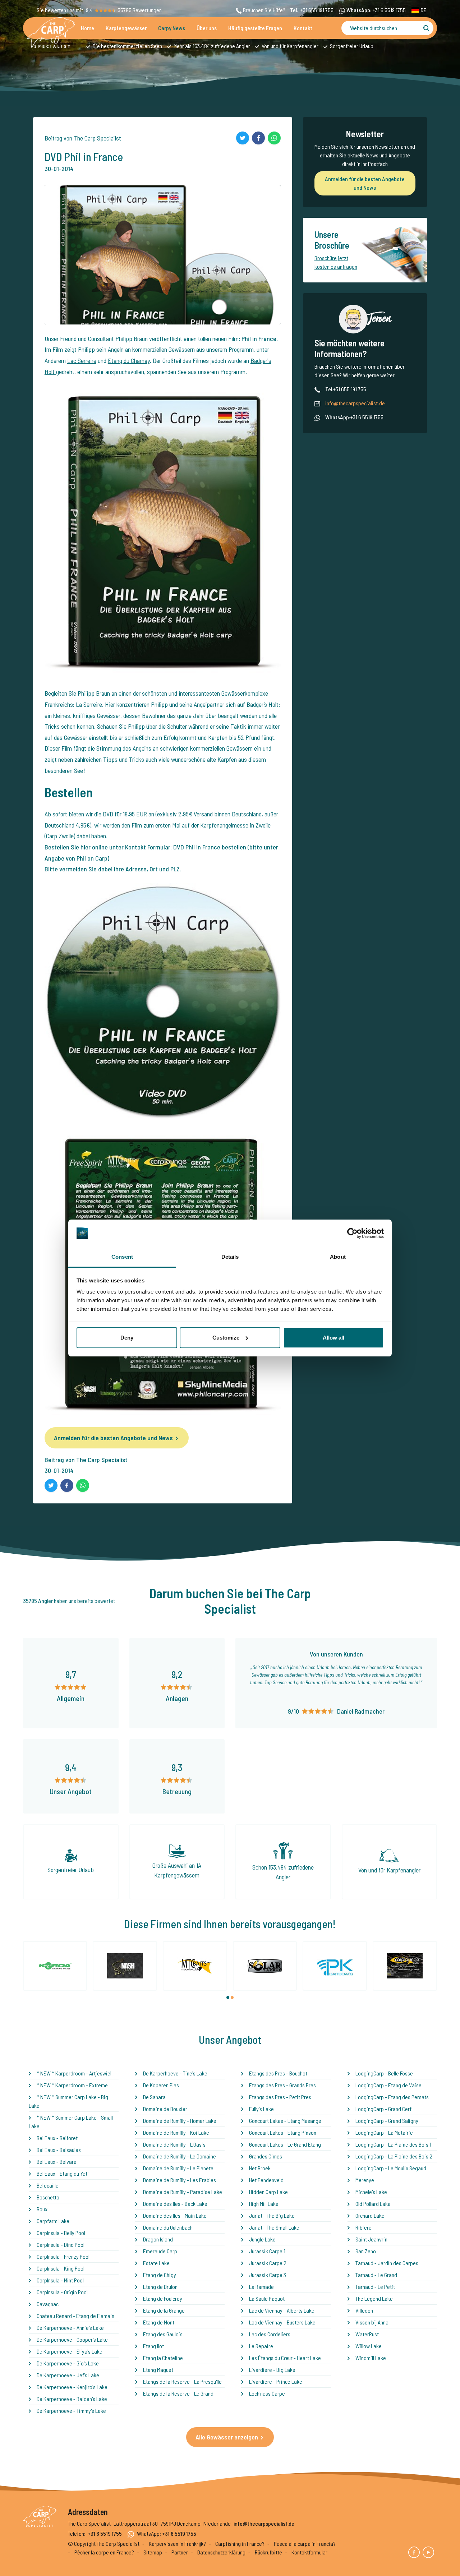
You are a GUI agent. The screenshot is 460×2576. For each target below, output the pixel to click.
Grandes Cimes (266, 2156)
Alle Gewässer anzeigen (227, 2437)
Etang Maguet (158, 2370)
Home (88, 28)
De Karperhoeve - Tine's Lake (175, 2073)
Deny (127, 1338)
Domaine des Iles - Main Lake (175, 2215)
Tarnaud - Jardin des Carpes (387, 2263)
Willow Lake (369, 2346)
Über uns (207, 28)
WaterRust (367, 2334)
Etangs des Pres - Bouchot (278, 2073)
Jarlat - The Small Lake (274, 2227)
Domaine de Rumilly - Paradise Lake (183, 2192)
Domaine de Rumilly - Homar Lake (180, 2121)
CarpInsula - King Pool (61, 2268)
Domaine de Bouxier (165, 2109)
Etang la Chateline (163, 2358)
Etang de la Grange (164, 2310)
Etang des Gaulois (163, 2334)
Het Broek (260, 2168)
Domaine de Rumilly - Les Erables (180, 2180)
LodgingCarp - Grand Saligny (387, 2121)
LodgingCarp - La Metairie (384, 2132)
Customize (226, 1338)
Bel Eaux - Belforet (57, 2138)
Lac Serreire (82, 360)
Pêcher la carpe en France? (104, 2552)
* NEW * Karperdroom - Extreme (72, 2085)
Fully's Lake (261, 2109)
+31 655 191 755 (317, 10)
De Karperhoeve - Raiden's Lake (72, 2399)
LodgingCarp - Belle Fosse (384, 2073)
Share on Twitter (243, 138)
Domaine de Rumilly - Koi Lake (176, 2132)
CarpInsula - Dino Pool (61, 2245)
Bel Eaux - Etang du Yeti (63, 2173)
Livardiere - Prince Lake (276, 2381)
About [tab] (338, 1257)
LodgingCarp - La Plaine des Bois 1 (393, 2144)
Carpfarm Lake (53, 2221)
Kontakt (303, 28)
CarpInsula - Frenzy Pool (63, 2256)
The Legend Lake (374, 2298)
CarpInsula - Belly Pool (61, 2233)
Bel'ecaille (48, 2185)
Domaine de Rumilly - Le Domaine (180, 2156)
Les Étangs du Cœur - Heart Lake (285, 2358)
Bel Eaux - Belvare (57, 2162)
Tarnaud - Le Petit (375, 2287)
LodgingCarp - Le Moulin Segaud (391, 2168)
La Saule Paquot (267, 2298)
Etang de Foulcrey (163, 2298)
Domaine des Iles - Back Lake (175, 2204)
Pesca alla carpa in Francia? (305, 2543)
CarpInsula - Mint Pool (60, 2280)
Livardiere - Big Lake (272, 2370)
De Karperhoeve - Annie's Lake (70, 2328)
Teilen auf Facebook (258, 138)
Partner (180, 2552)
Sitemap (153, 2552)
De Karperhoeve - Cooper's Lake (72, 2339)
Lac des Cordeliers (270, 2334)
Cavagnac (48, 2304)
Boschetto (48, 2197)
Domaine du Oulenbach (168, 2227)
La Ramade (261, 2287)
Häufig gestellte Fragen (255, 28)
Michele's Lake (371, 2192)
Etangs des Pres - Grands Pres (282, 2085)
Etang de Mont (159, 2322)
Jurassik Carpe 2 (268, 2263)
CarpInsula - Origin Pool (62, 2292)
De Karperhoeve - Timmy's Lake (71, 2411)
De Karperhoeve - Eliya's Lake (70, 2351)
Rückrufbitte (268, 2552)
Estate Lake (156, 2263)
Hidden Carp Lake (268, 2192)
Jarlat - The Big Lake (272, 2215)
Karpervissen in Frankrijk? (177, 2543)
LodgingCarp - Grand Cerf (383, 2109)
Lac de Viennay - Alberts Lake (282, 2310)
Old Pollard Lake (373, 2204)
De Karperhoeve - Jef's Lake (68, 2375)
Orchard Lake (370, 2215)
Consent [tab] (122, 1257)
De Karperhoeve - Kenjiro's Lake (72, 2387)
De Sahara (154, 2097)
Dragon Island (158, 2239)
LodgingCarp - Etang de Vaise (388, 2085)
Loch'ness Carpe (267, 2393)
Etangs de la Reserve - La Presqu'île (182, 2381)
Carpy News (172, 28)
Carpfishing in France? (240, 2543)
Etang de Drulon (160, 2287)
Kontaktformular (309, 2552)
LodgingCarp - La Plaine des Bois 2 (394, 2156)
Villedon (364, 2310)
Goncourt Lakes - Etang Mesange (285, 2121)
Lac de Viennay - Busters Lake (282, 2322)
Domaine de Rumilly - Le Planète (178, 2168)
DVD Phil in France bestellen (210, 847)
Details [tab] (230, 1257)
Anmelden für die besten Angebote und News (113, 1438)
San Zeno (366, 2251)
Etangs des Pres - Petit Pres (280, 2097)
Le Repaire (261, 2346)
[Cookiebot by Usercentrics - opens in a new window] (352, 1233)
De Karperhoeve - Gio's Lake (68, 2363)
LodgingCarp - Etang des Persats (392, 2097)
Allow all (333, 1338)
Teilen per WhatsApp (274, 138)
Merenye (365, 2180)
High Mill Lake (264, 2204)
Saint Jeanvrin (371, 2239)
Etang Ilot (153, 2346)
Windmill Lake (371, 2358)
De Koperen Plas (161, 2085)
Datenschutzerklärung (221, 2552)
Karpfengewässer (126, 28)
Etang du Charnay (129, 360)
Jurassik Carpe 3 (268, 2275)
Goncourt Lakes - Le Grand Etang (285, 2144)
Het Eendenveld (266, 2180)
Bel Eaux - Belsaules (59, 2150)
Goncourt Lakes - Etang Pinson (283, 2132)
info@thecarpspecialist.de (355, 403)
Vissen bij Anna (372, 2322)
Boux (42, 2209)
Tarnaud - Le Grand (376, 2275)
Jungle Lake (262, 2239)
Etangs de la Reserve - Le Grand (178, 2393)
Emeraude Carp (160, 2251)
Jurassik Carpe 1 (267, 2251)
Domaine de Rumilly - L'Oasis (174, 2144)
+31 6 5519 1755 (389, 10)
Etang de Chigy (160, 2275)
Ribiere (364, 2227)
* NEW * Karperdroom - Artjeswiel (74, 2073)
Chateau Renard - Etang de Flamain (75, 2316)
